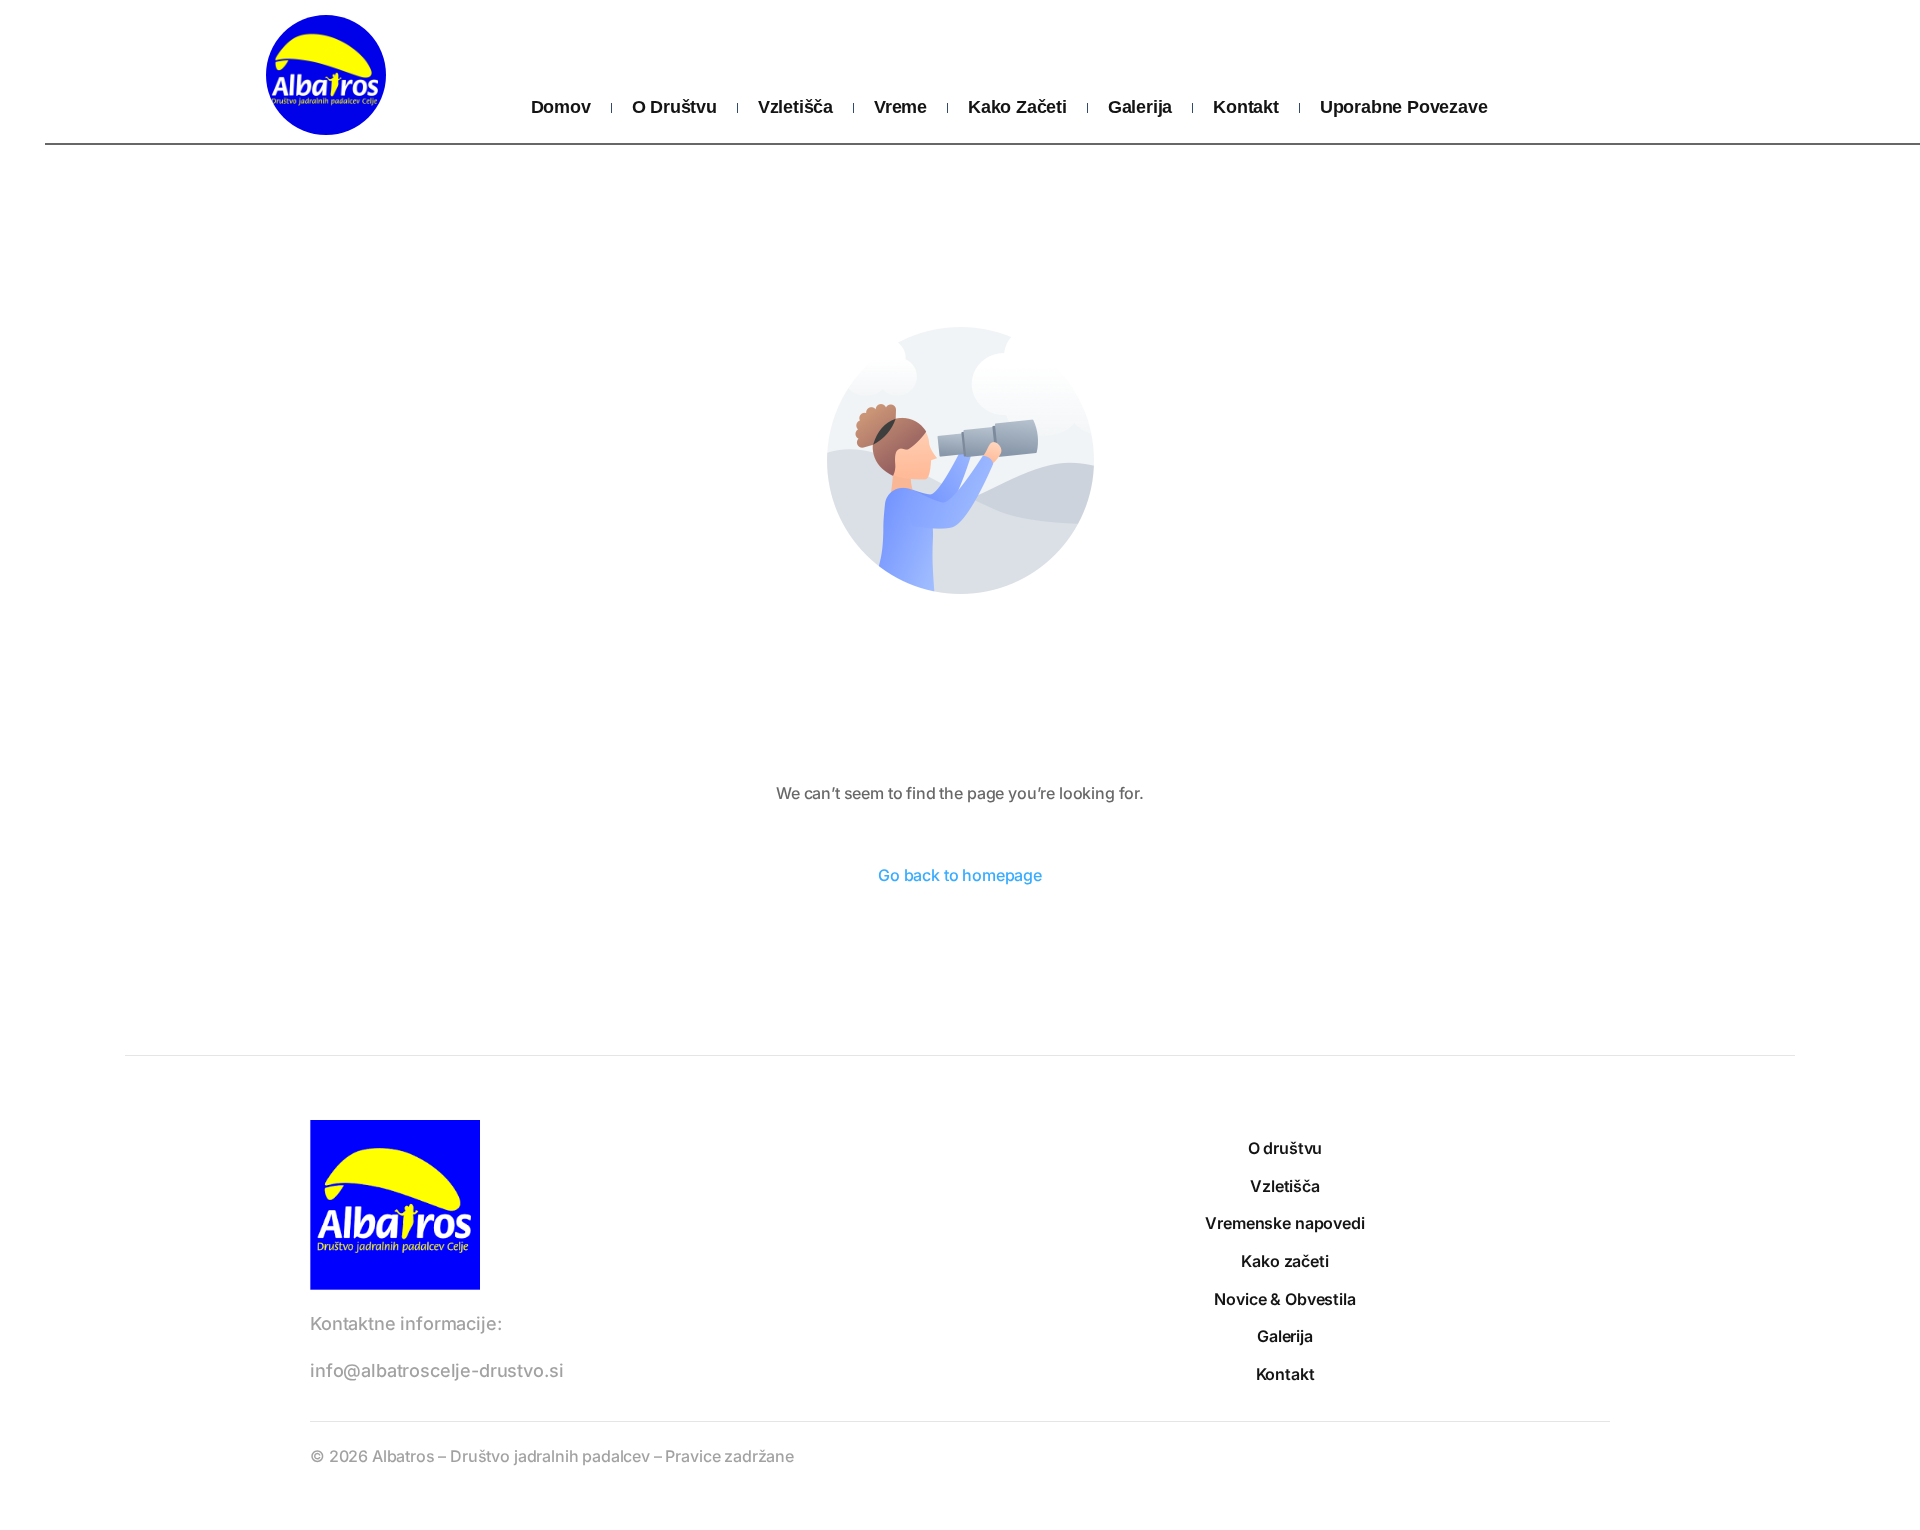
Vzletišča (795, 107)
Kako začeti (1017, 107)
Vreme (900, 107)
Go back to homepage (960, 875)
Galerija (1140, 107)
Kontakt (1246, 107)
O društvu (674, 107)
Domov (561, 107)
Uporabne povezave (1404, 107)
